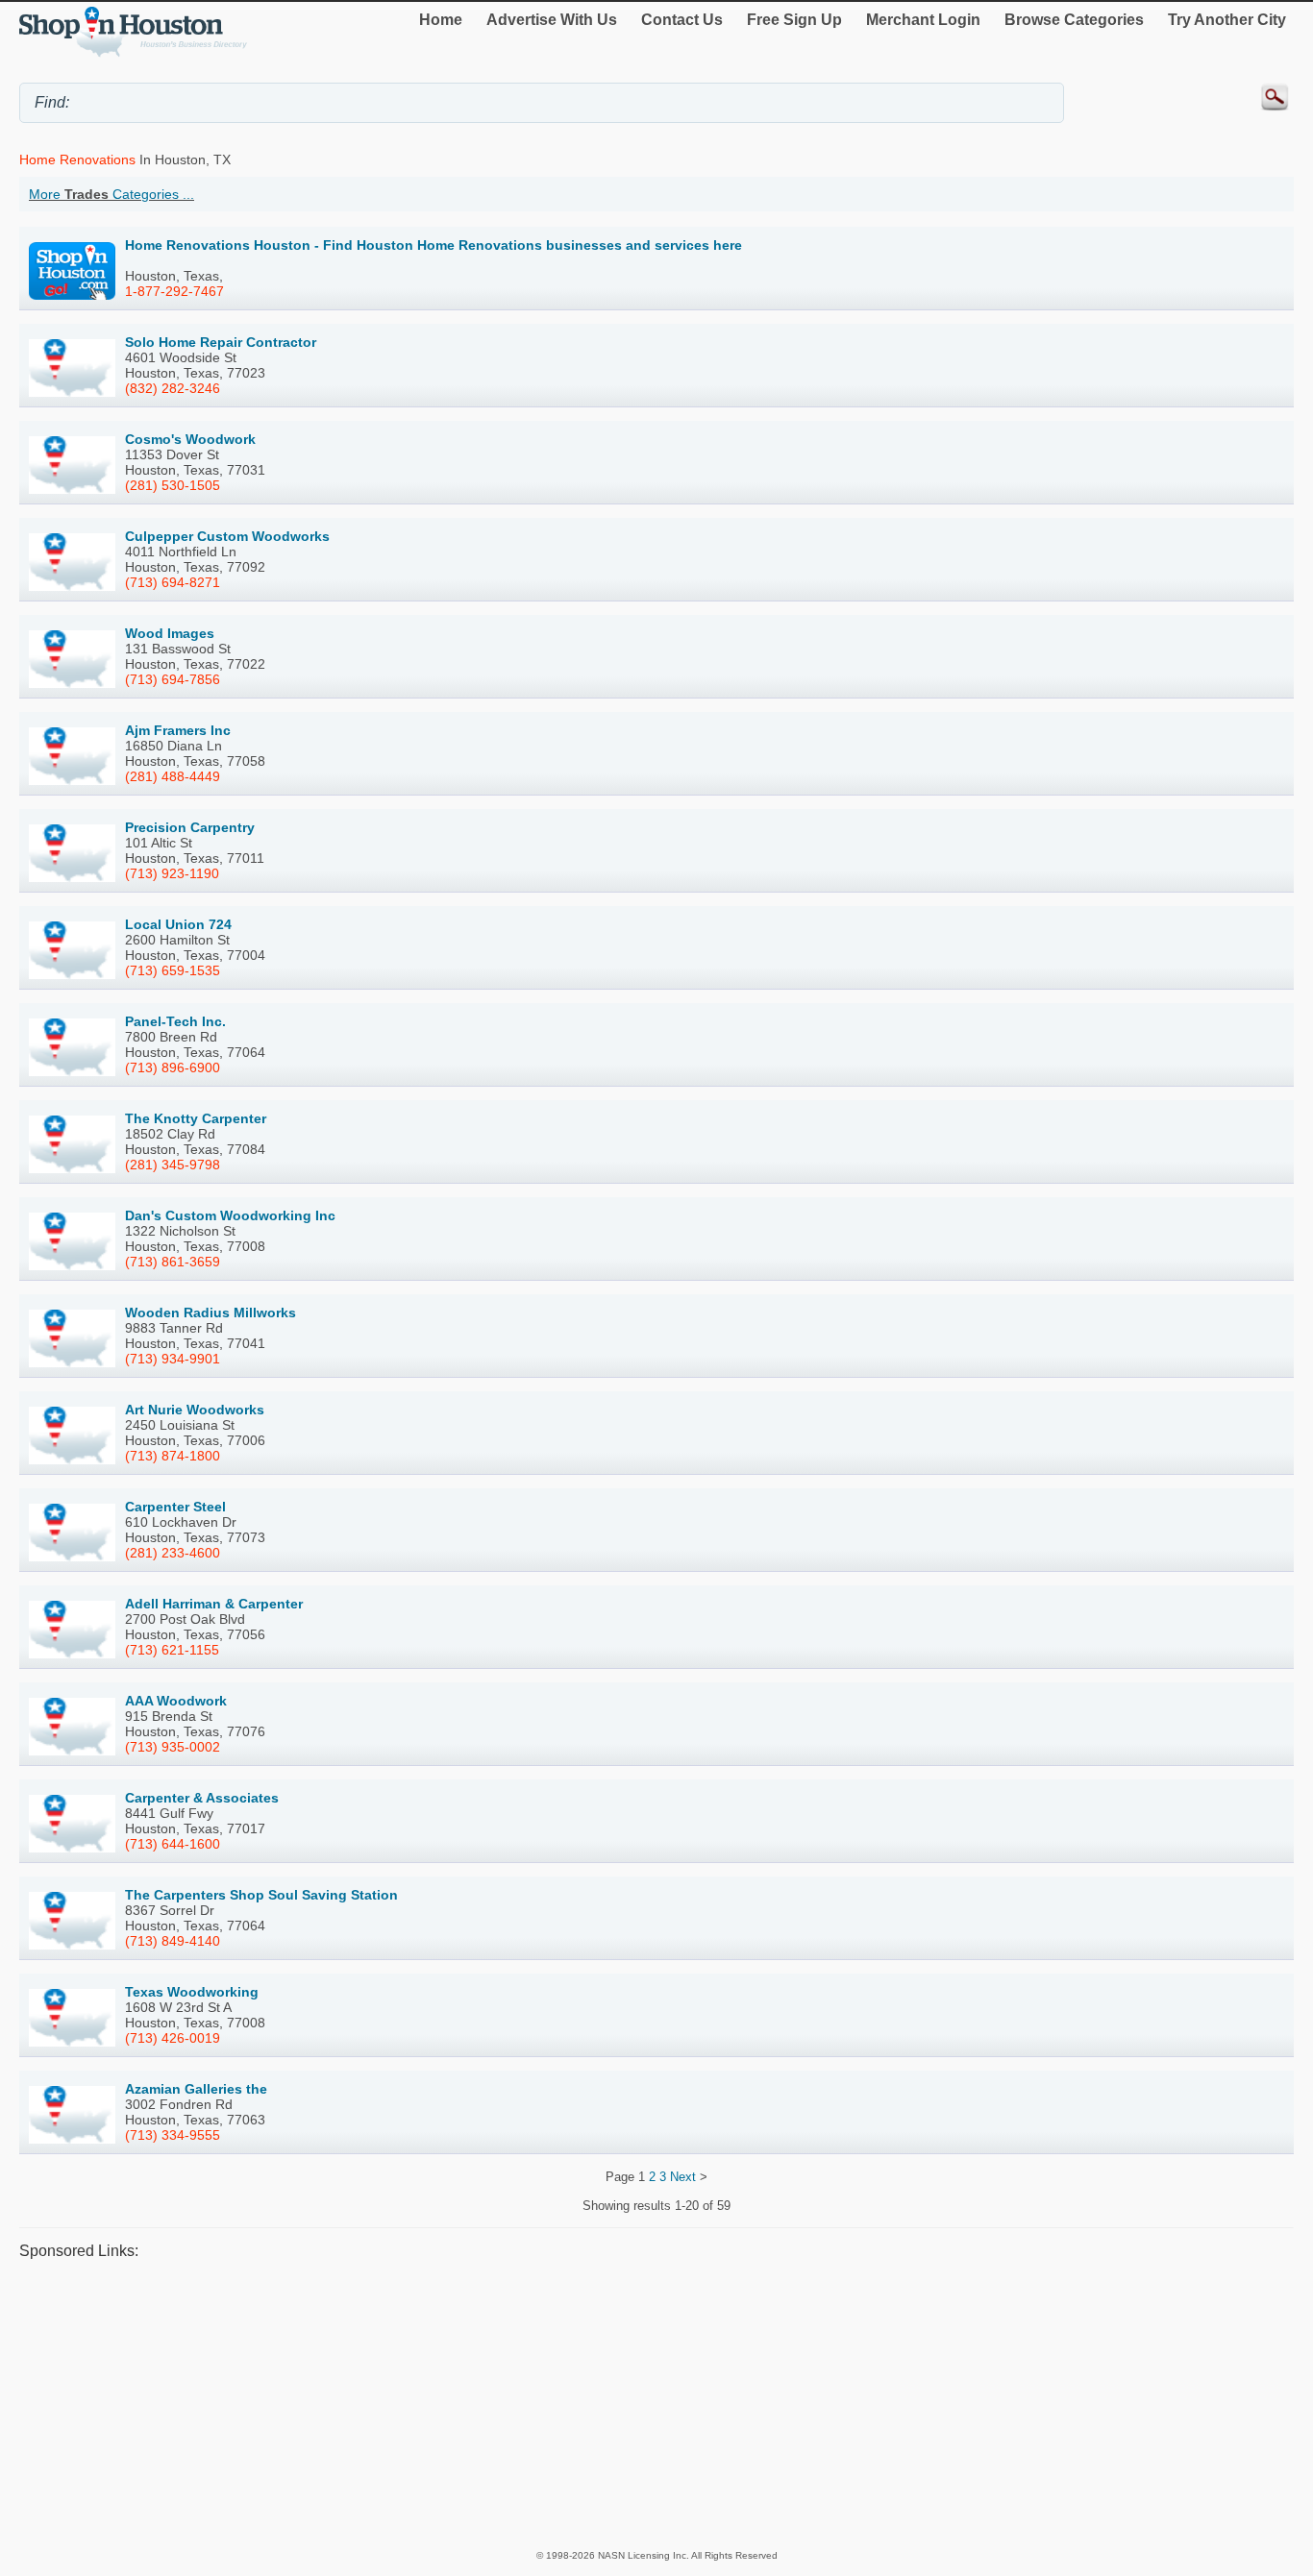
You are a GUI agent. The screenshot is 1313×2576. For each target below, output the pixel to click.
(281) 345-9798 (173, 1165)
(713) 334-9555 (173, 2135)
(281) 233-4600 (173, 1553)
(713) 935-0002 (173, 1747)
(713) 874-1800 (173, 1456)
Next (683, 2177)
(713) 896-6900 (173, 1067)
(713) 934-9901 (173, 1359)
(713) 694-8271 (173, 582)
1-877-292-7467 (174, 291)
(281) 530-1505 (173, 485)
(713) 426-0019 (173, 2038)
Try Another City (1227, 20)
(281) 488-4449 (173, 776)
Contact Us (682, 20)
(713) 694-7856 (173, 679)
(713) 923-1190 (172, 873)
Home (441, 20)
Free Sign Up (794, 20)
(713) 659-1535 (173, 970)
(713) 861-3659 (173, 1262)
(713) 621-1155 (172, 1650)
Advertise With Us (552, 20)
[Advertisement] (596, 2404)
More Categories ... (111, 194)
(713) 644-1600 (173, 1844)
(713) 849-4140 (173, 1941)
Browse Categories (1074, 20)
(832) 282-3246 (173, 388)
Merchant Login (923, 20)
